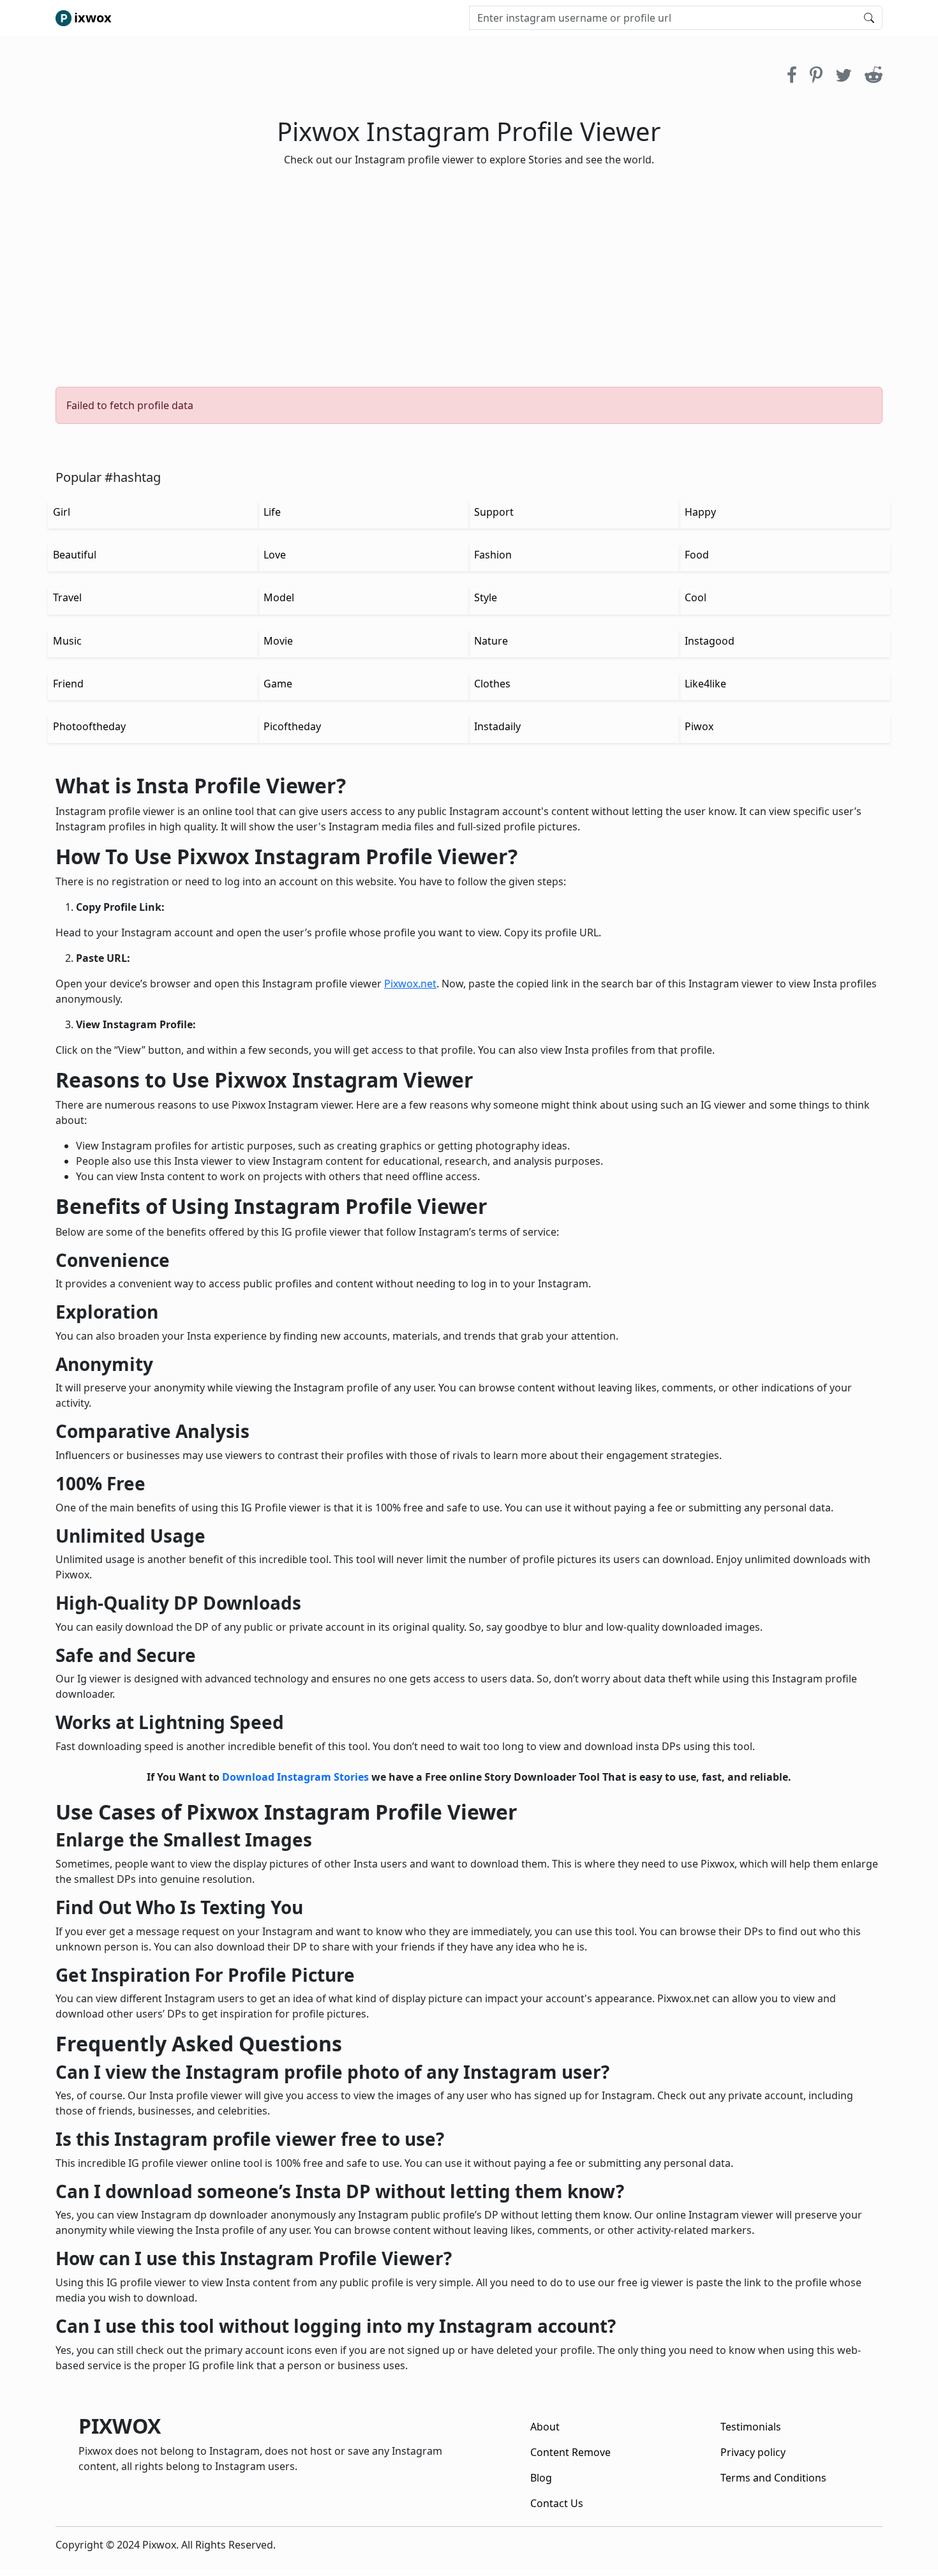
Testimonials (751, 2427)
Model (279, 597)
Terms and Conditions (773, 2478)
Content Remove (570, 2452)
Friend (68, 684)
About (545, 2427)
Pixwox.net (410, 984)
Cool (696, 597)
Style (486, 597)
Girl (62, 512)
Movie (278, 641)
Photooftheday (89, 726)
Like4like (705, 684)
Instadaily (497, 726)
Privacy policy (753, 2452)
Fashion (493, 555)
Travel (67, 597)
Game (278, 684)
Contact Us (557, 2503)
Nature (491, 641)
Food (697, 555)
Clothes (492, 684)
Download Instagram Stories (295, 1777)
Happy (700, 512)
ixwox (93, 18)
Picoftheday (292, 726)
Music (67, 641)
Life (272, 512)
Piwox (699, 726)
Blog (541, 2478)
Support (494, 512)
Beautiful (75, 555)
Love (275, 555)
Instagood (710, 641)
